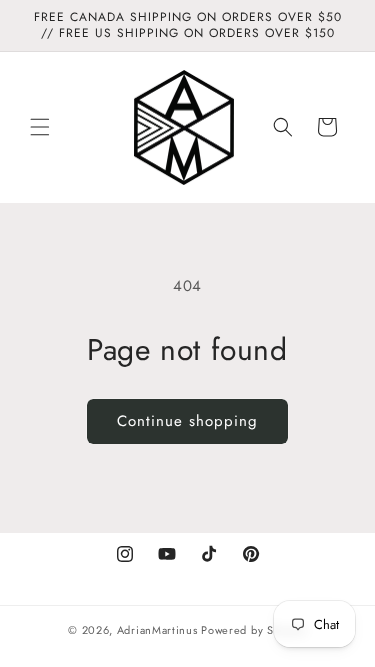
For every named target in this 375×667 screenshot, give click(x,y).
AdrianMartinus (157, 630)
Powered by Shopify (254, 630)
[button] (40, 127)
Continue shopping (187, 421)
